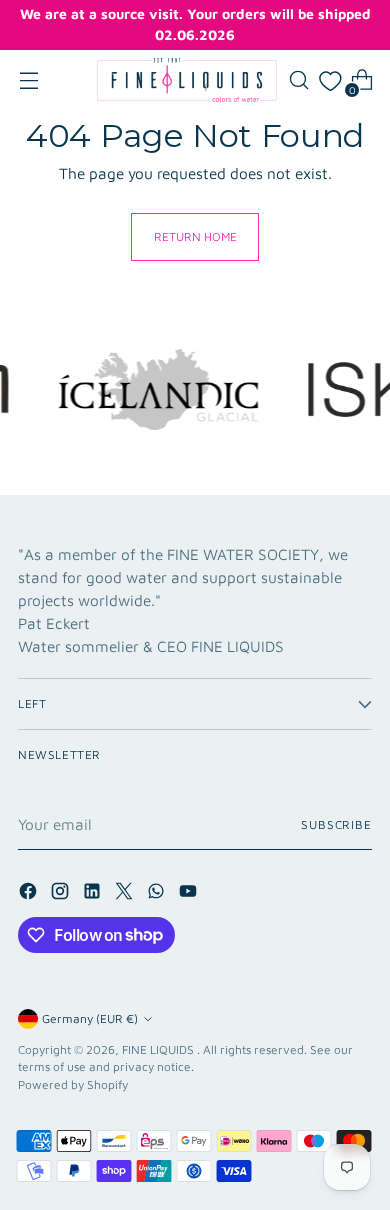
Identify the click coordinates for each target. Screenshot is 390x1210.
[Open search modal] (298, 80)
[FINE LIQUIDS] (187, 80)
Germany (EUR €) (90, 1018)
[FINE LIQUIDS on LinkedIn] (94, 894)
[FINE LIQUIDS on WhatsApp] (158, 894)
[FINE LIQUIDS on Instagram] (62, 894)
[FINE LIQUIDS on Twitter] (126, 894)
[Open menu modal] (28, 80)
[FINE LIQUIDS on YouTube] (190, 894)
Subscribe (336, 824)
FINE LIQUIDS (159, 1049)
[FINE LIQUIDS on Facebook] (30, 894)
